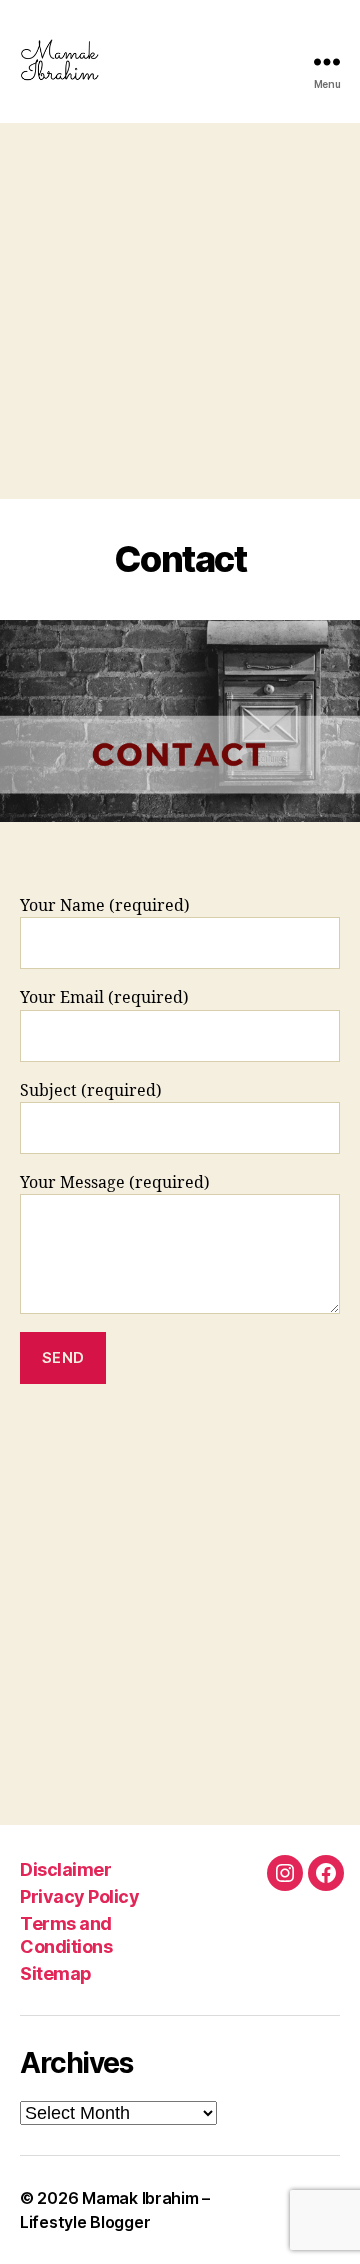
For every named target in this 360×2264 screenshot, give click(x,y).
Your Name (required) (105, 906)
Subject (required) (91, 1091)
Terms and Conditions (66, 1935)
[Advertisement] (180, 311)
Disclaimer (65, 1869)
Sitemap (56, 1973)
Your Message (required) (115, 1183)
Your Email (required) (104, 998)
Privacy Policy (79, 1896)
